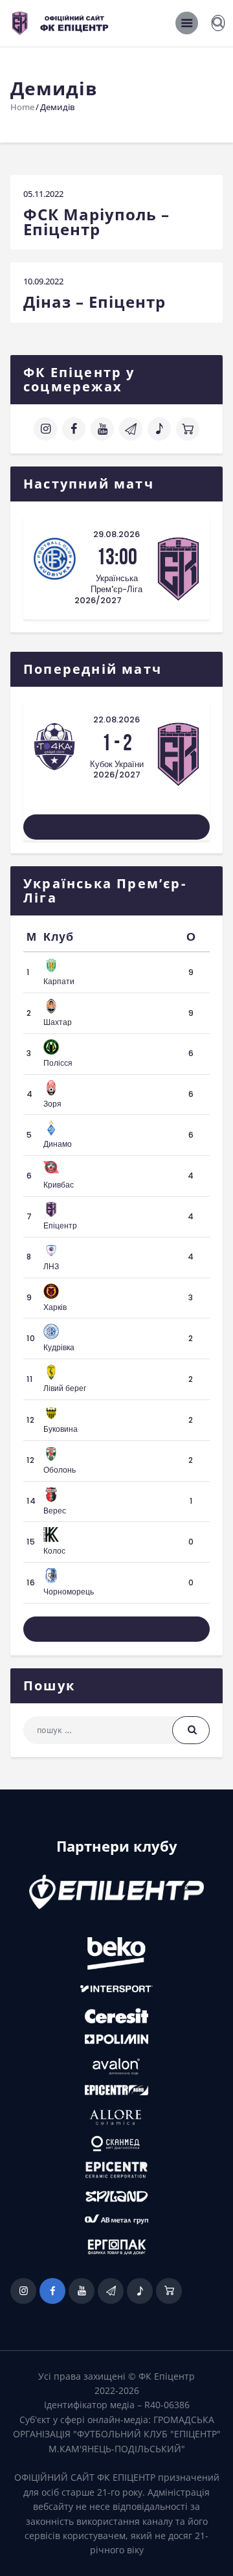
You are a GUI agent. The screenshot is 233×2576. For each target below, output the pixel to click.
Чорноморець (69, 1592)
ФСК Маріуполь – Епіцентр (96, 222)
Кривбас (59, 1185)
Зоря (52, 1104)
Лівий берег (65, 1388)
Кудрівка (59, 1347)
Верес (55, 1511)
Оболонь (60, 1470)
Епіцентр (60, 1225)
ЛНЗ (51, 1266)
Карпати (59, 981)
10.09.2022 (43, 281)
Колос (54, 1551)
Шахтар (58, 1022)
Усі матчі (116, 827)
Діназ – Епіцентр (94, 302)
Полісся (58, 1063)
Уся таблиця (117, 1628)
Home (22, 107)
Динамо (58, 1144)
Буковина (61, 1429)
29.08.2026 (116, 534)
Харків (55, 1307)
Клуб (59, 937)
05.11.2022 (43, 194)
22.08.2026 (116, 719)
